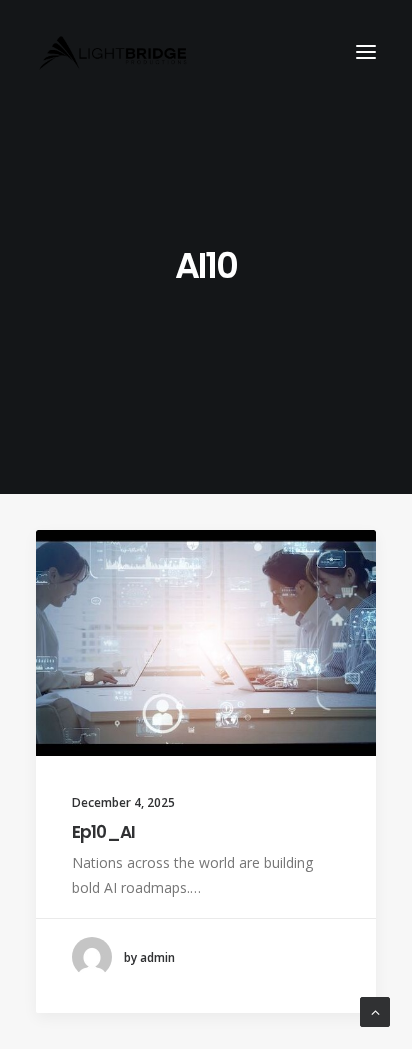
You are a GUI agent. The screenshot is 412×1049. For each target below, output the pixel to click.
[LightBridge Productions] (113, 52)
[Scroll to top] (375, 1010)
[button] (366, 52)
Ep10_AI (103, 832)
